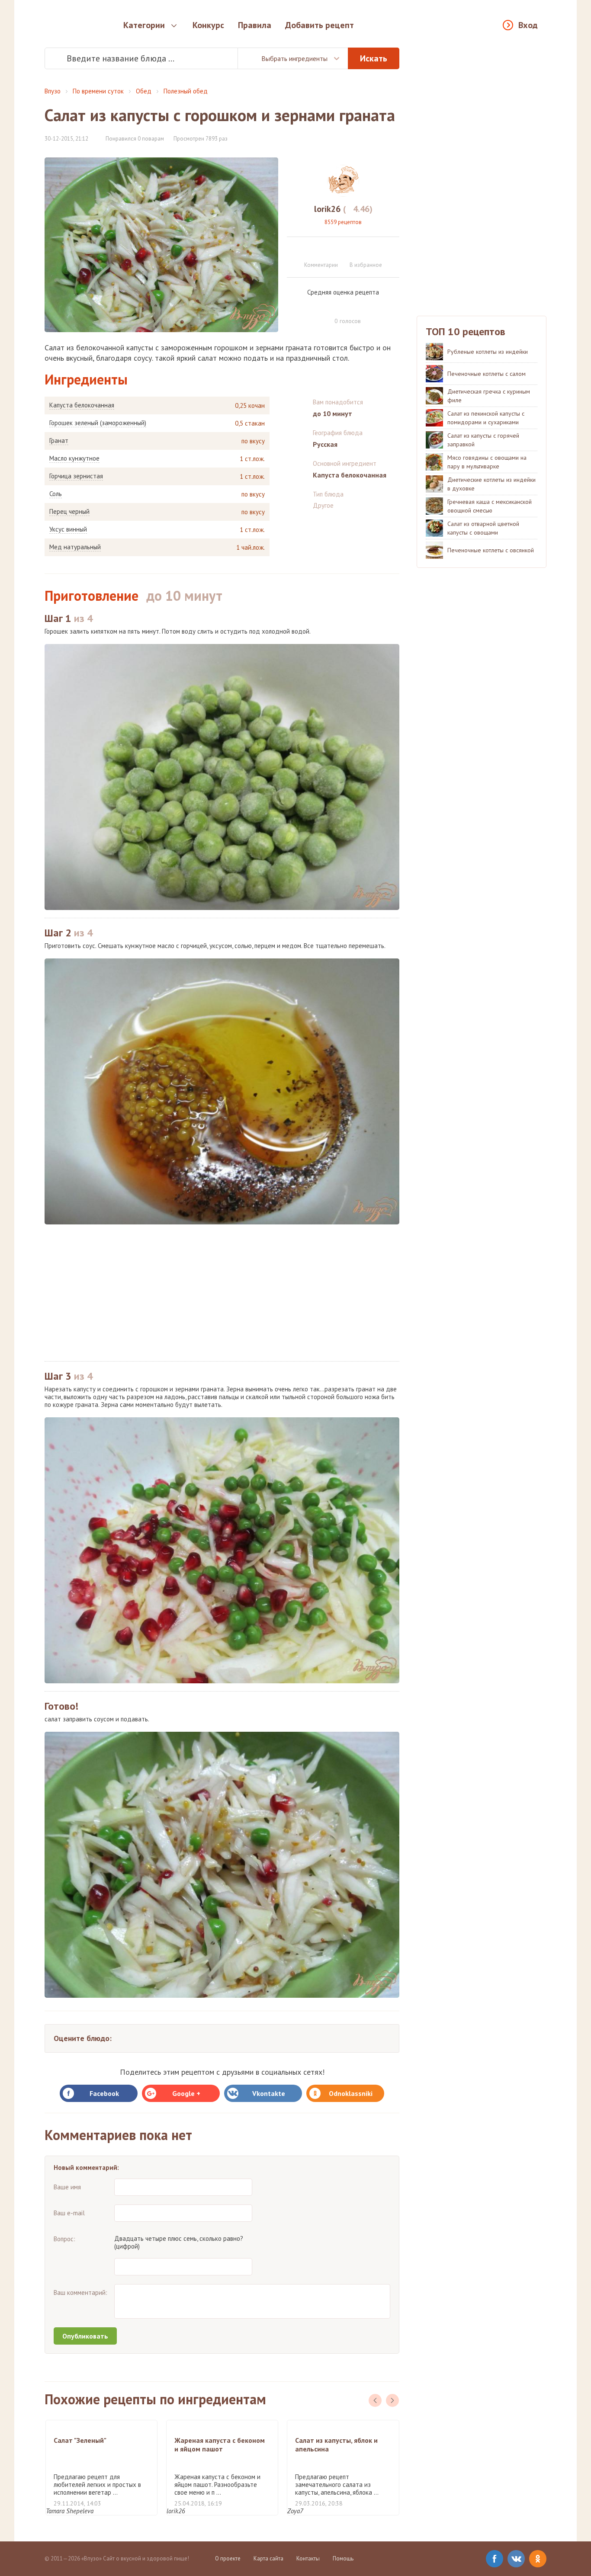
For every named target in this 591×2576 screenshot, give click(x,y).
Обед (144, 91)
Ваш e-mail (69, 2213)
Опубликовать (85, 2336)
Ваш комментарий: (80, 2292)
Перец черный (69, 512)
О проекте (228, 2558)
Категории (144, 25)
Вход (528, 25)
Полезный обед (186, 91)
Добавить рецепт (320, 25)
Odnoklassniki (351, 2093)
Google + (186, 2093)
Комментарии (321, 265)
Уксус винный (68, 529)
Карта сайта (268, 2558)
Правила (255, 25)
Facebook (104, 2093)
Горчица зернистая (76, 476)
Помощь (343, 2558)
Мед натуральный (75, 547)
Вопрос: (64, 2239)
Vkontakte (269, 2093)
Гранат (59, 441)
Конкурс (208, 25)
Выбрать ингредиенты (294, 58)
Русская (325, 444)
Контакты (308, 2558)
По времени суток (98, 91)
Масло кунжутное (74, 458)
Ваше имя (67, 2187)
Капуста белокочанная (82, 405)
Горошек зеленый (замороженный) (98, 423)
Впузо (53, 91)
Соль (56, 494)
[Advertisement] (222, 1293)
